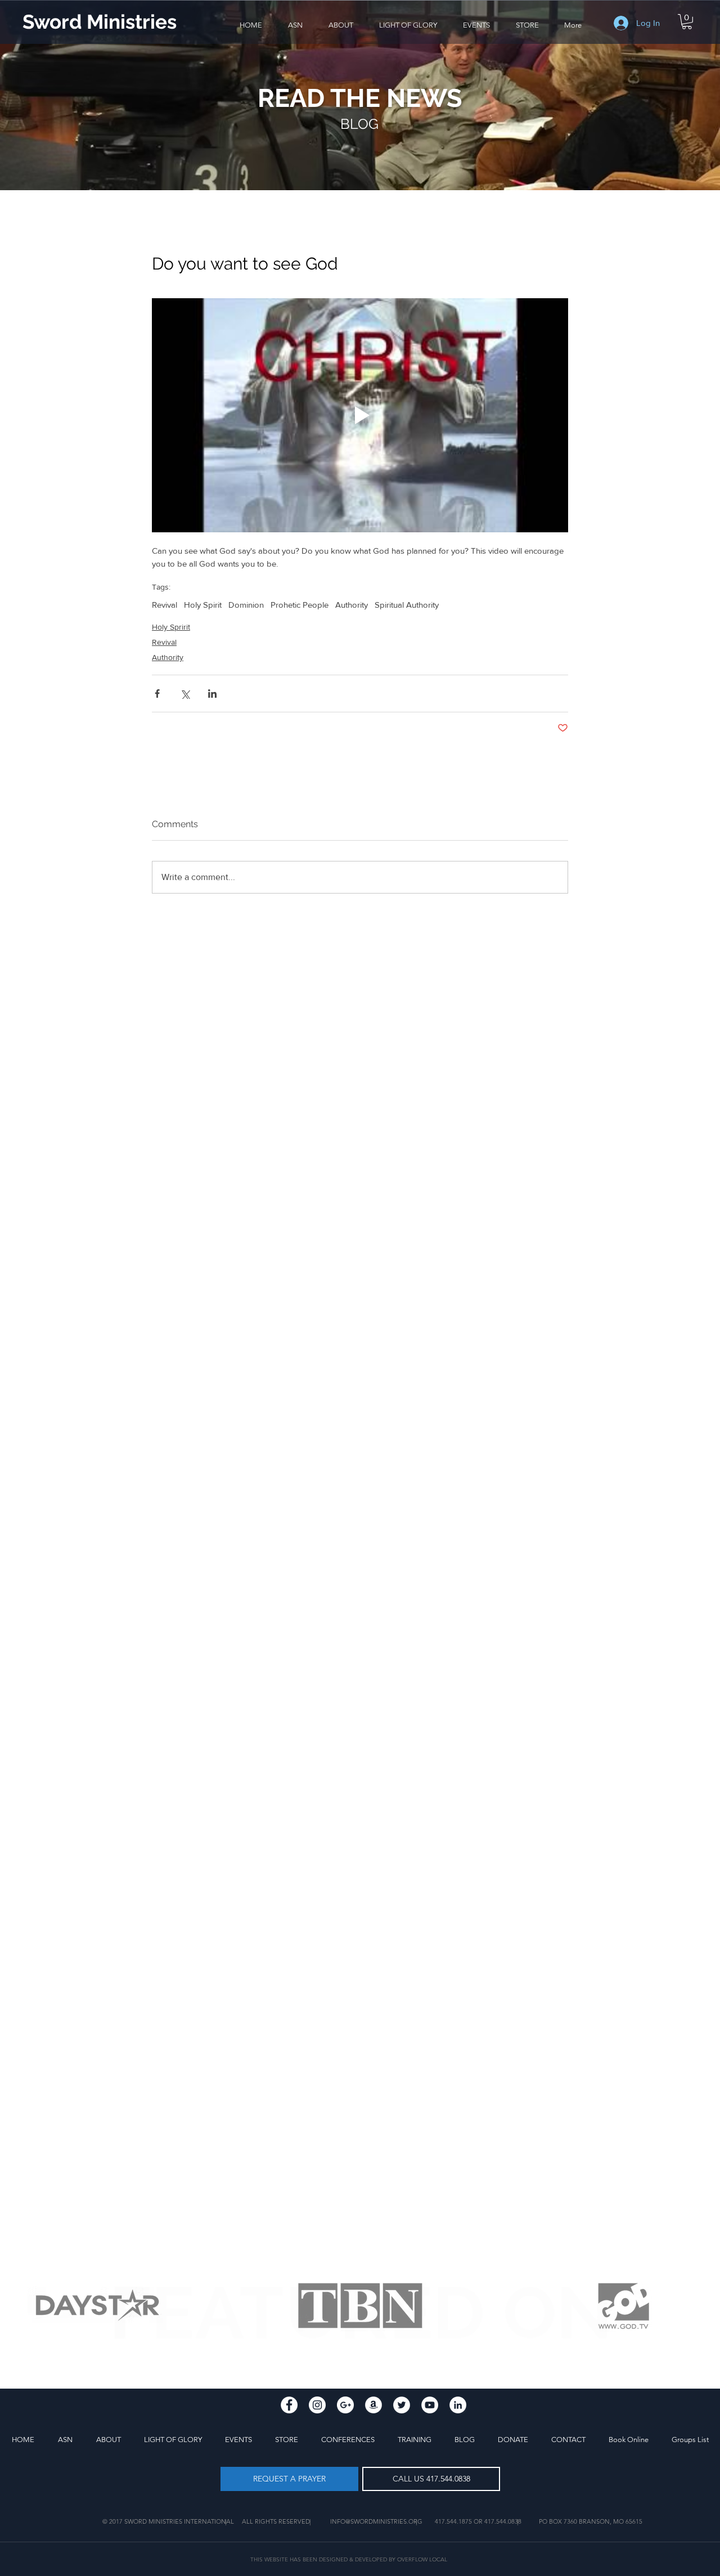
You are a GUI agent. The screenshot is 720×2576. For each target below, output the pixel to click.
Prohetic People (300, 605)
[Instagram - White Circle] (317, 2405)
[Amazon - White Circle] (373, 2405)
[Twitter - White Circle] (402, 2405)
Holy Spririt (171, 627)
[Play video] (360, 415)
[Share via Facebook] (157, 694)
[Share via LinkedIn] (212, 694)
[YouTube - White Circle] (430, 2405)
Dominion (246, 605)
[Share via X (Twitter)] (185, 694)
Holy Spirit (203, 605)
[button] (341, 25)
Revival (165, 605)
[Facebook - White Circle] (289, 2405)
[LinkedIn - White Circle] (458, 2405)
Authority (352, 605)
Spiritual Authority (407, 605)
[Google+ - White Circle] (345, 2405)
